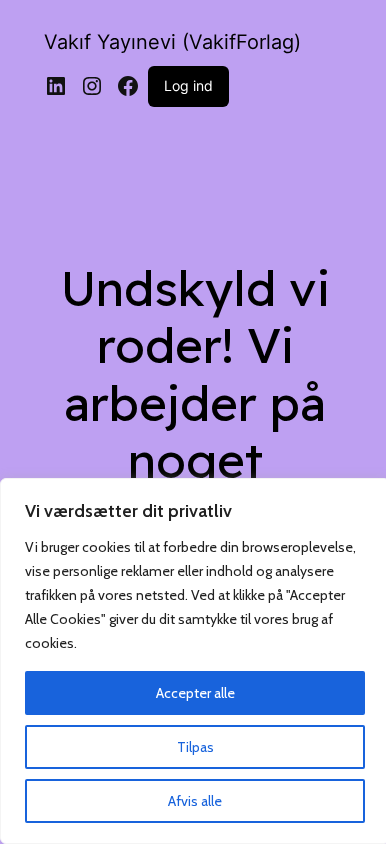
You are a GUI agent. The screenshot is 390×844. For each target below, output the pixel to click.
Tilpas (195, 747)
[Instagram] (92, 86)
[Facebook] (128, 86)
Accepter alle (195, 693)
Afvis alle (195, 801)
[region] (195, 661)
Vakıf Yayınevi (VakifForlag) (172, 42)
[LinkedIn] (56, 86)
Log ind (188, 85)
